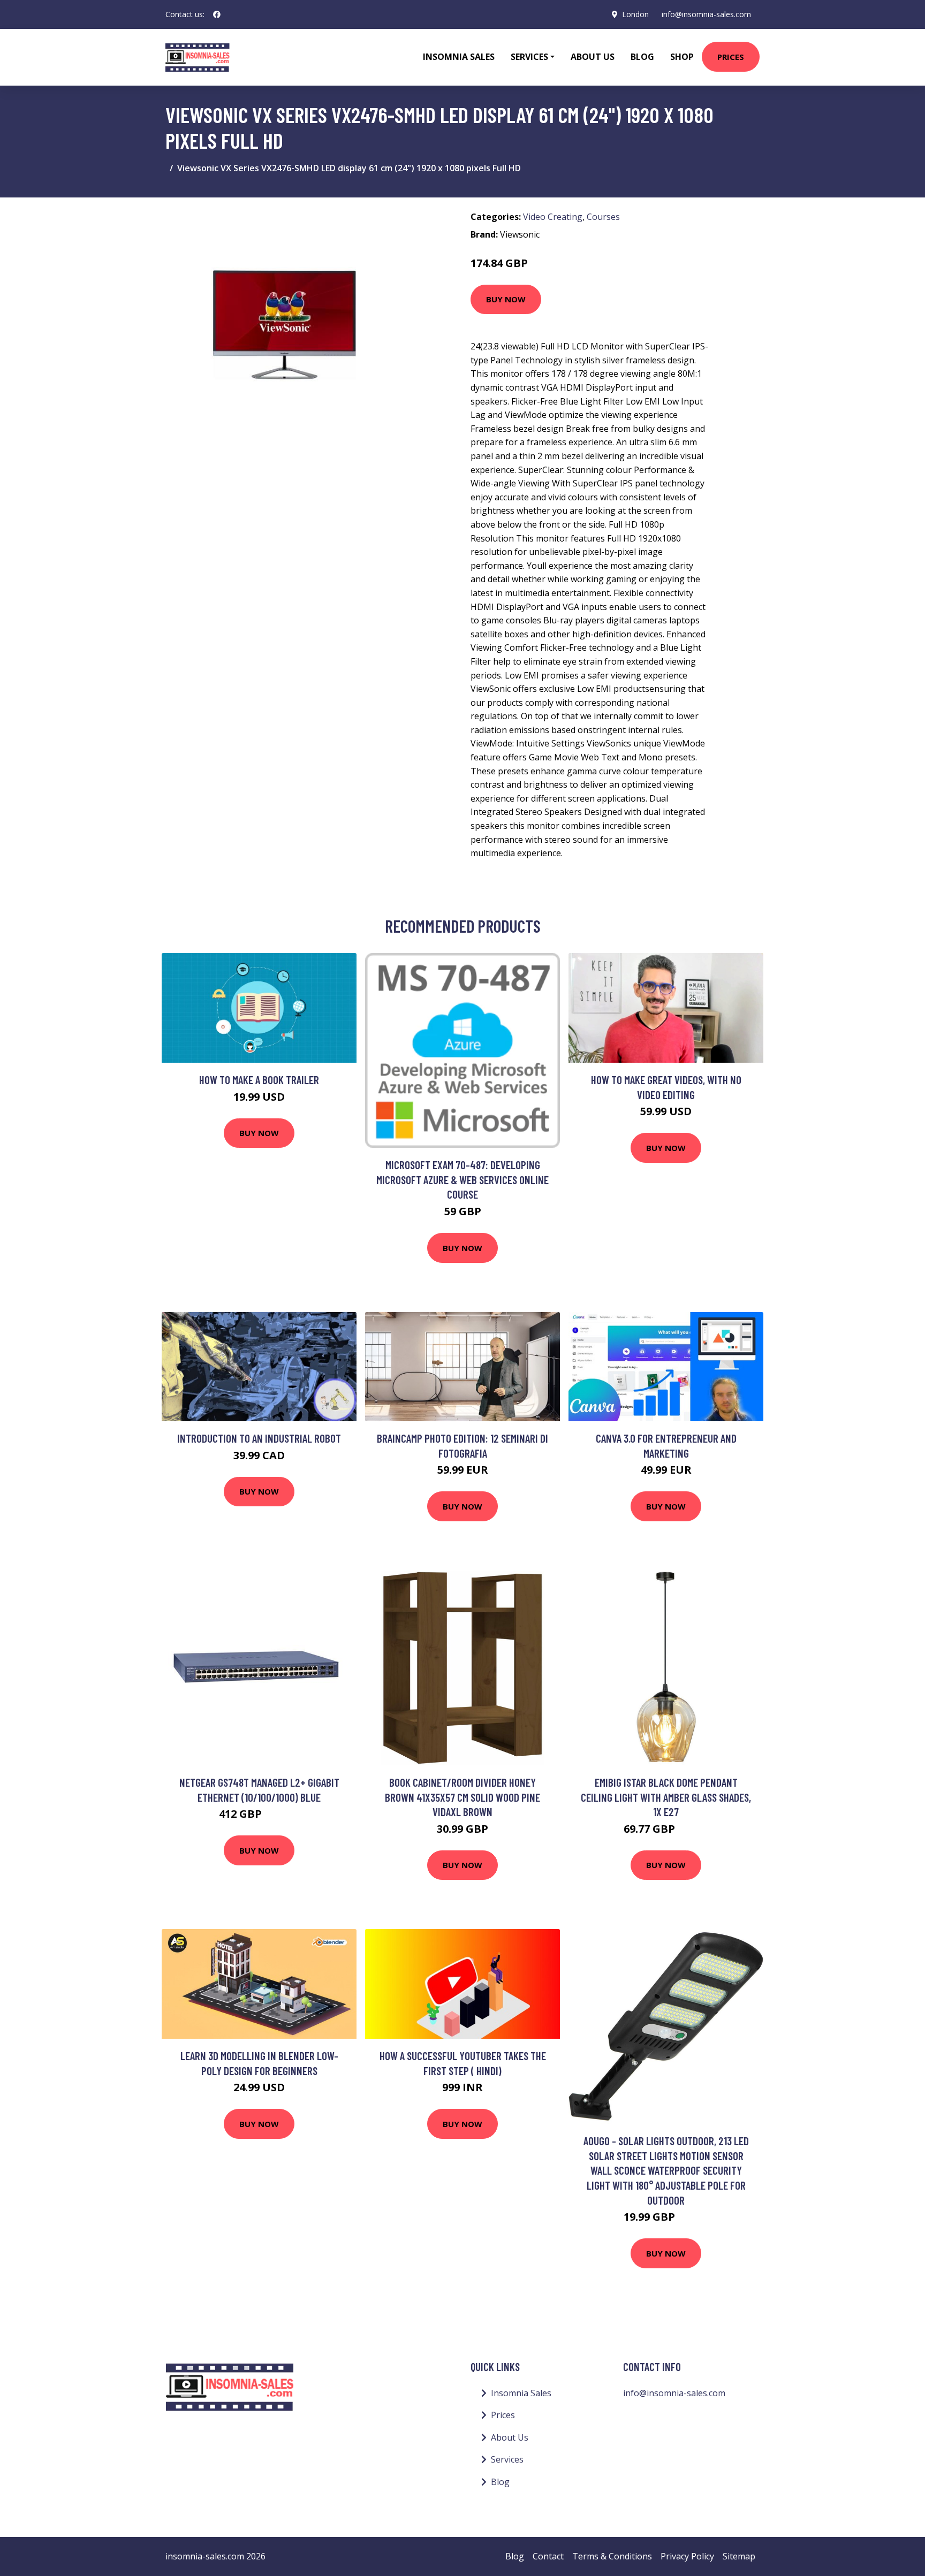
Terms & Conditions (612, 2556)
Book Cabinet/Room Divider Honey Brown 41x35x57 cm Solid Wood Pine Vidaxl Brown (462, 1797)
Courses (603, 217)
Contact (548, 2556)
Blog (642, 57)
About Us (593, 57)
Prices (731, 57)
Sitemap (739, 2556)
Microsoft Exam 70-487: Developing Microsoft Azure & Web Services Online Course (462, 1179)
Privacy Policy (687, 2556)
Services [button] (529, 57)
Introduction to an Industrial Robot (259, 1438)
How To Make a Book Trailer (259, 1080)
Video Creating (553, 217)
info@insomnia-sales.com (706, 14)
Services (507, 2459)
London (635, 14)
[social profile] (217, 14)
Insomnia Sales (459, 57)
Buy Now (506, 299)
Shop (682, 57)
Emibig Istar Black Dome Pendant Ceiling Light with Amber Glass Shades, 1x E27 (666, 1797)
